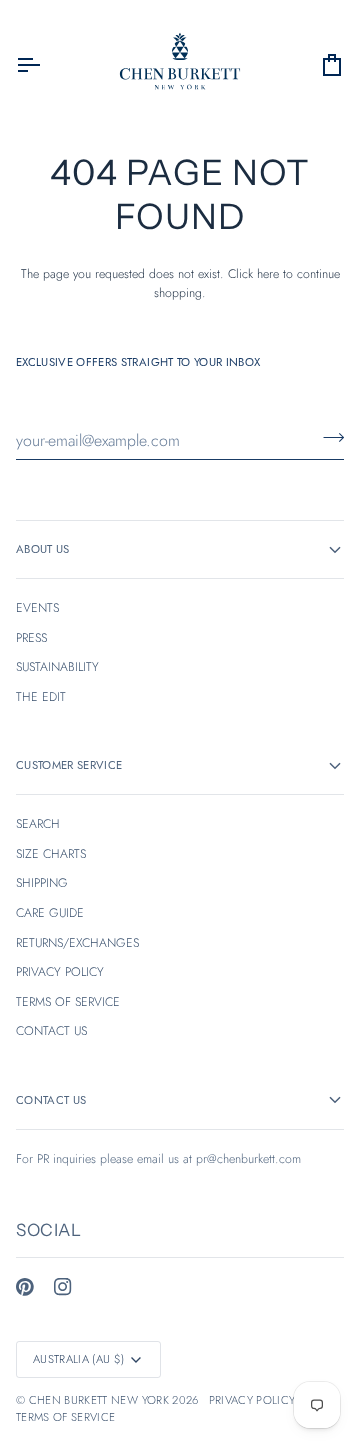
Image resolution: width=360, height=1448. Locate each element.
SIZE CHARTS (51, 854)
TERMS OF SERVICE (68, 1002)
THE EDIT (41, 697)
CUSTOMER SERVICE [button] (69, 765)
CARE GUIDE (50, 913)
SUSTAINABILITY (57, 667)
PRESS (31, 638)
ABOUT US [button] (43, 549)
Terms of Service (65, 1417)
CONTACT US (51, 1031)
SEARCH (38, 824)
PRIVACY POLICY (60, 972)
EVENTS (37, 608)
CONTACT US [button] (51, 1100)
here (268, 274)
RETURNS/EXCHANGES (77, 943)
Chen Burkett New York (99, 1400)
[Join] (327, 438)
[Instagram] (63, 1287)
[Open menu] (46, 64)
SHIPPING (42, 883)
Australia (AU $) (78, 1359)
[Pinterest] (25, 1287)
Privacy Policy (252, 1400)
